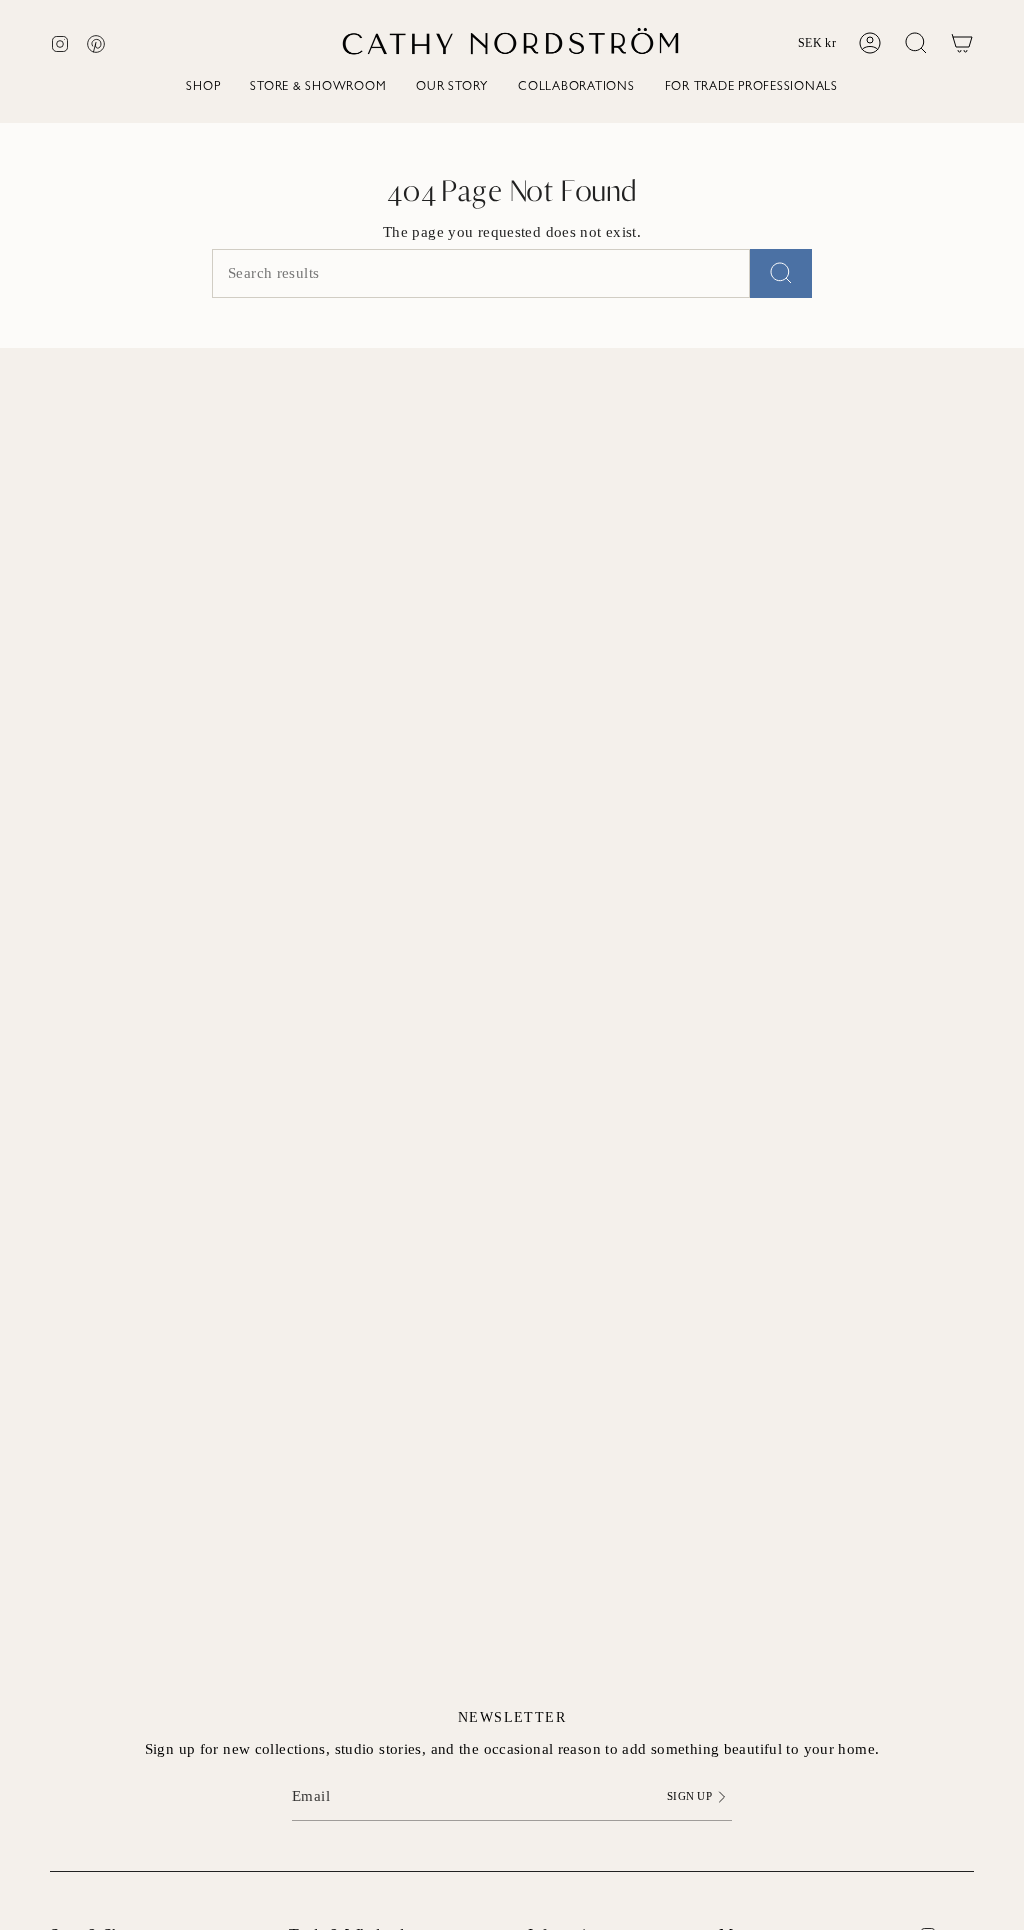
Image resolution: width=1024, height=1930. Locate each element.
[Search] (781, 273)
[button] (203, 89)
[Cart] (962, 43)
